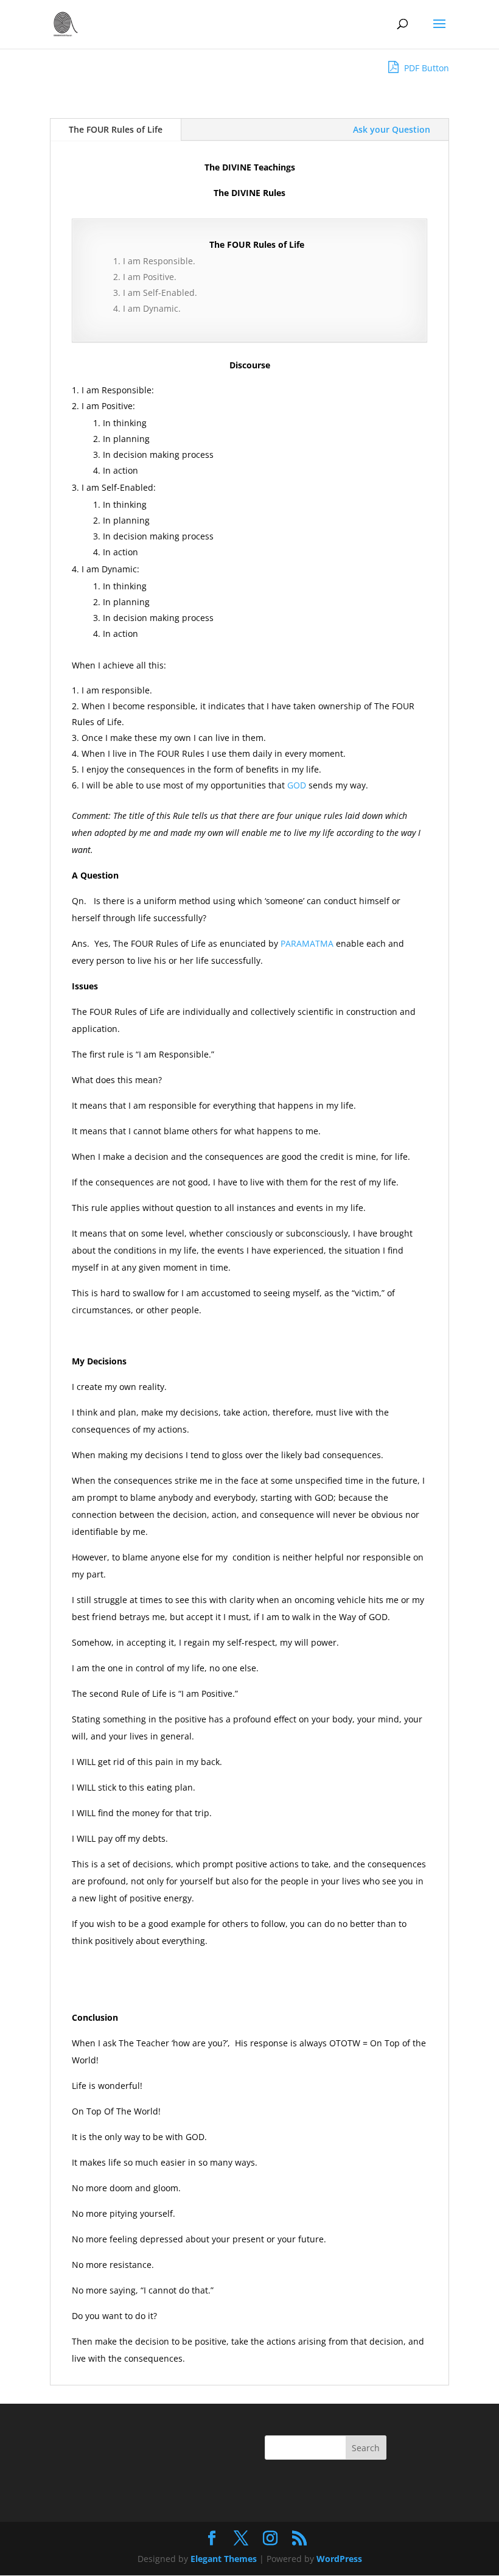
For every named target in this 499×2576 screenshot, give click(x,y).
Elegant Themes (224, 2559)
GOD (295, 785)
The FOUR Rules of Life (116, 129)
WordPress (339, 2559)
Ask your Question (392, 129)
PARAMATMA (306, 943)
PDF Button (425, 68)
